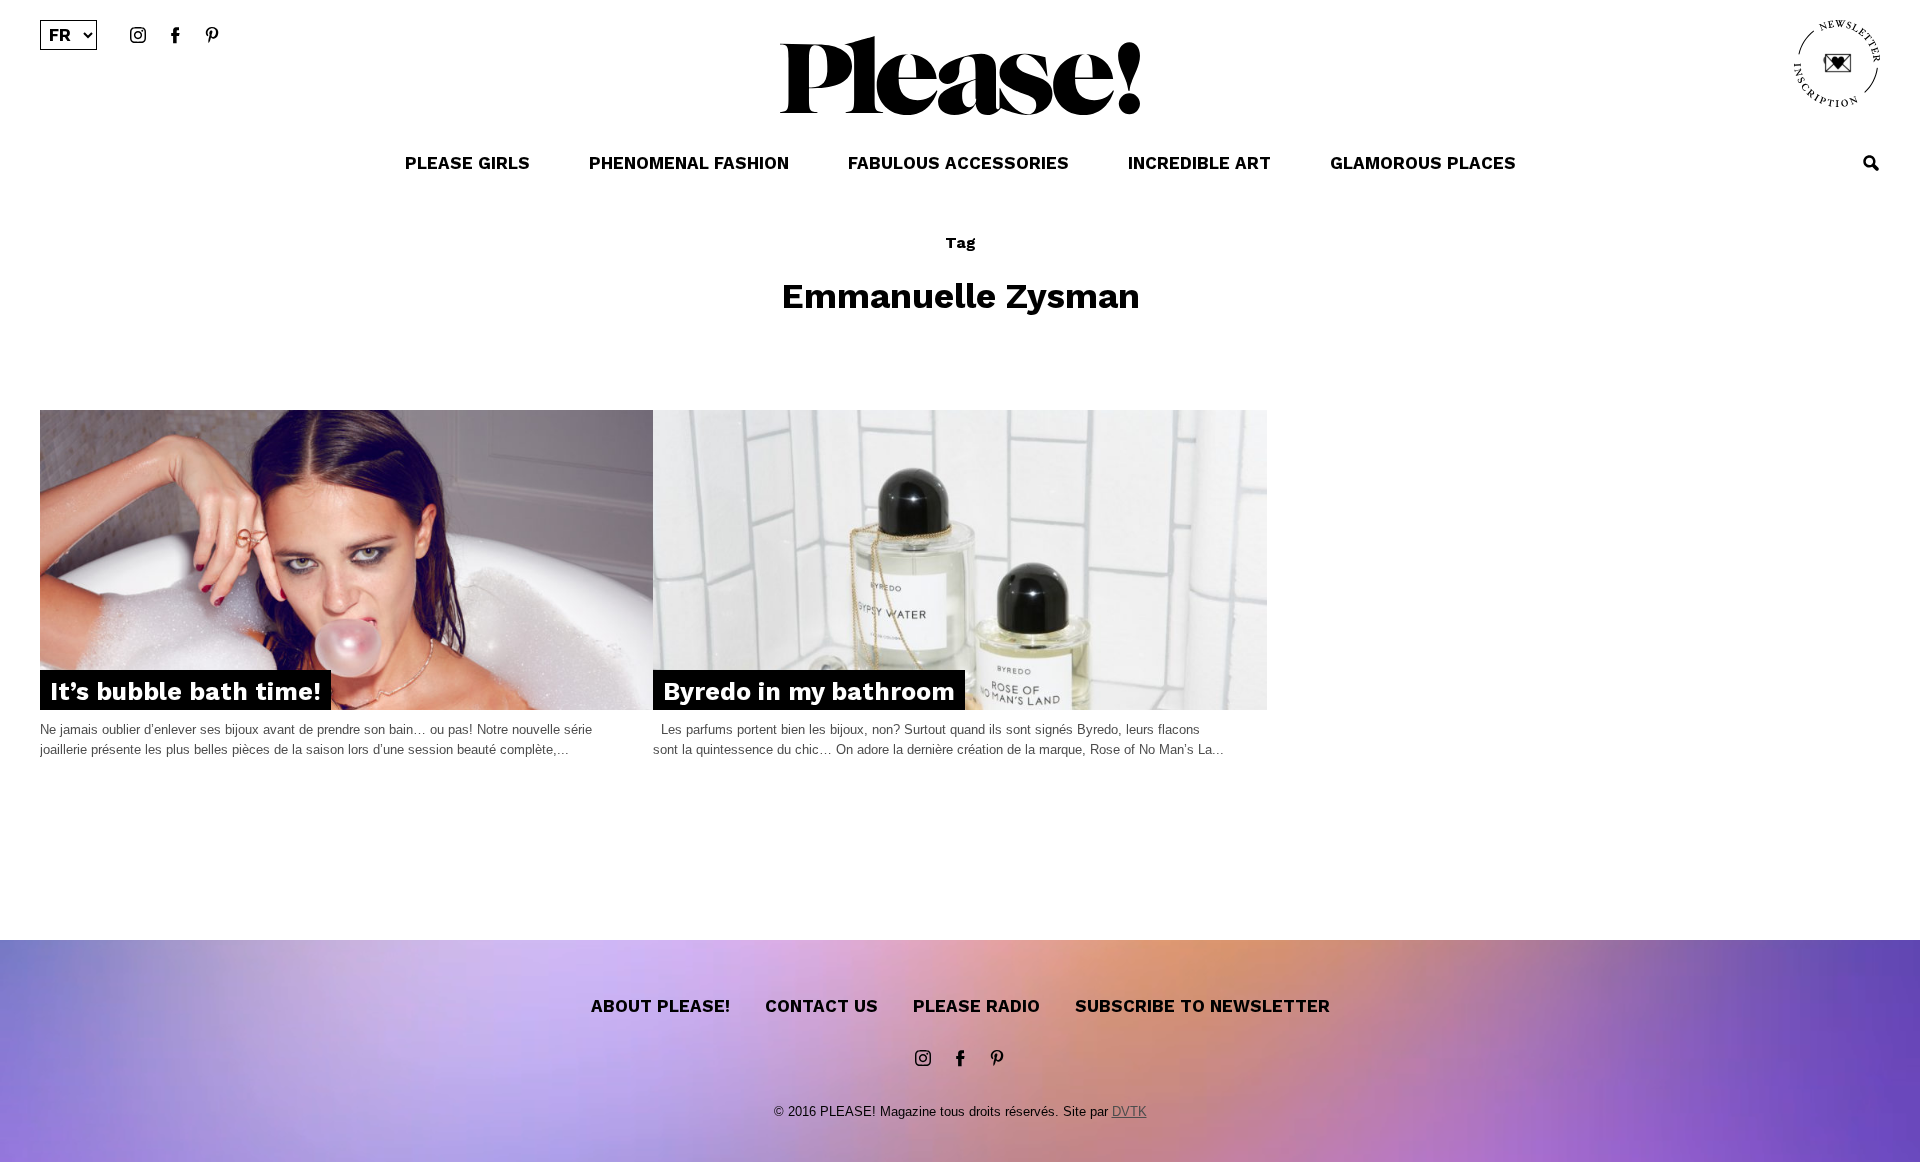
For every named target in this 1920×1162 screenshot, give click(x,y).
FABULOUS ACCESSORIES (958, 163)
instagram (138, 36)
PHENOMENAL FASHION (689, 163)
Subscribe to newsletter (1202, 1006)
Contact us (821, 1006)
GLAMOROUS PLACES (1423, 163)
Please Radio (976, 1006)
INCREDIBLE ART (1199, 163)
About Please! (660, 1006)
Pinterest (212, 36)
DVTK (1129, 1111)
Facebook (175, 36)
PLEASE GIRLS (467, 163)
